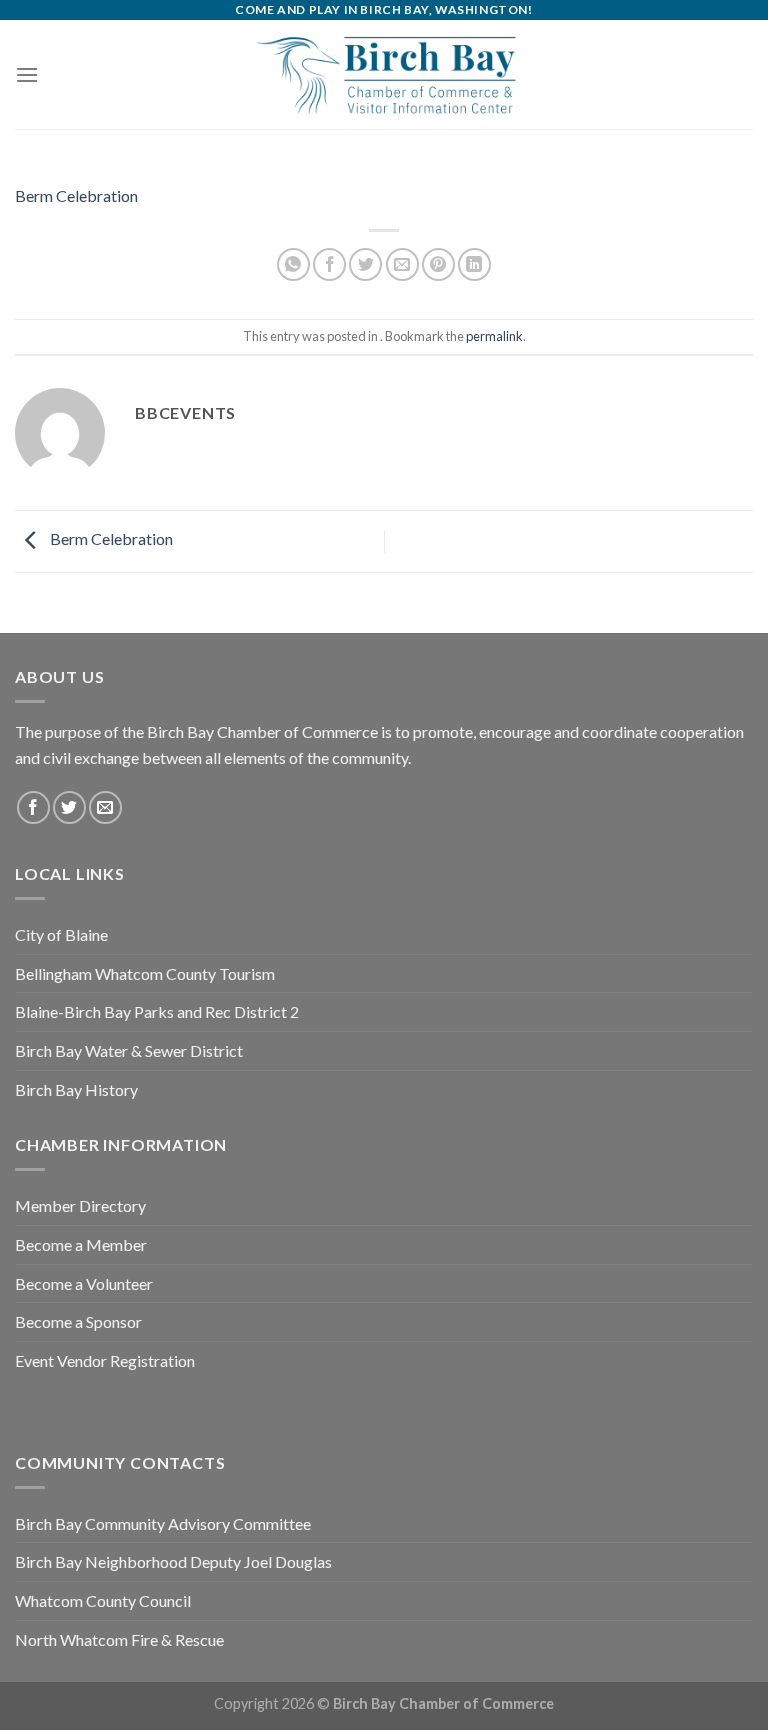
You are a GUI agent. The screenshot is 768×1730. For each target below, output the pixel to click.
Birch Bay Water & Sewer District (129, 1050)
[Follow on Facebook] (33, 807)
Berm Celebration (76, 195)
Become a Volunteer (84, 1283)
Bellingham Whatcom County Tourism (145, 973)
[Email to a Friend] (402, 264)
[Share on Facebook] (329, 264)
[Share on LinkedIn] (474, 264)
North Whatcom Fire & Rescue (119, 1639)
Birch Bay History (76, 1089)
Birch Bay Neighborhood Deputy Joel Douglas (173, 1561)
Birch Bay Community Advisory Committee (163, 1523)
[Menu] (27, 74)
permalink (494, 336)
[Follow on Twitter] (69, 807)
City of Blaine (61, 934)
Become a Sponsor (78, 1321)
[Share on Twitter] (365, 264)
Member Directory (80, 1205)
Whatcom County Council (103, 1600)
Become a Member (81, 1244)
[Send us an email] (105, 807)
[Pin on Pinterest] (438, 264)
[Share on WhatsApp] (293, 264)
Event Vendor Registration (105, 1360)
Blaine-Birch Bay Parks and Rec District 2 (157, 1011)
